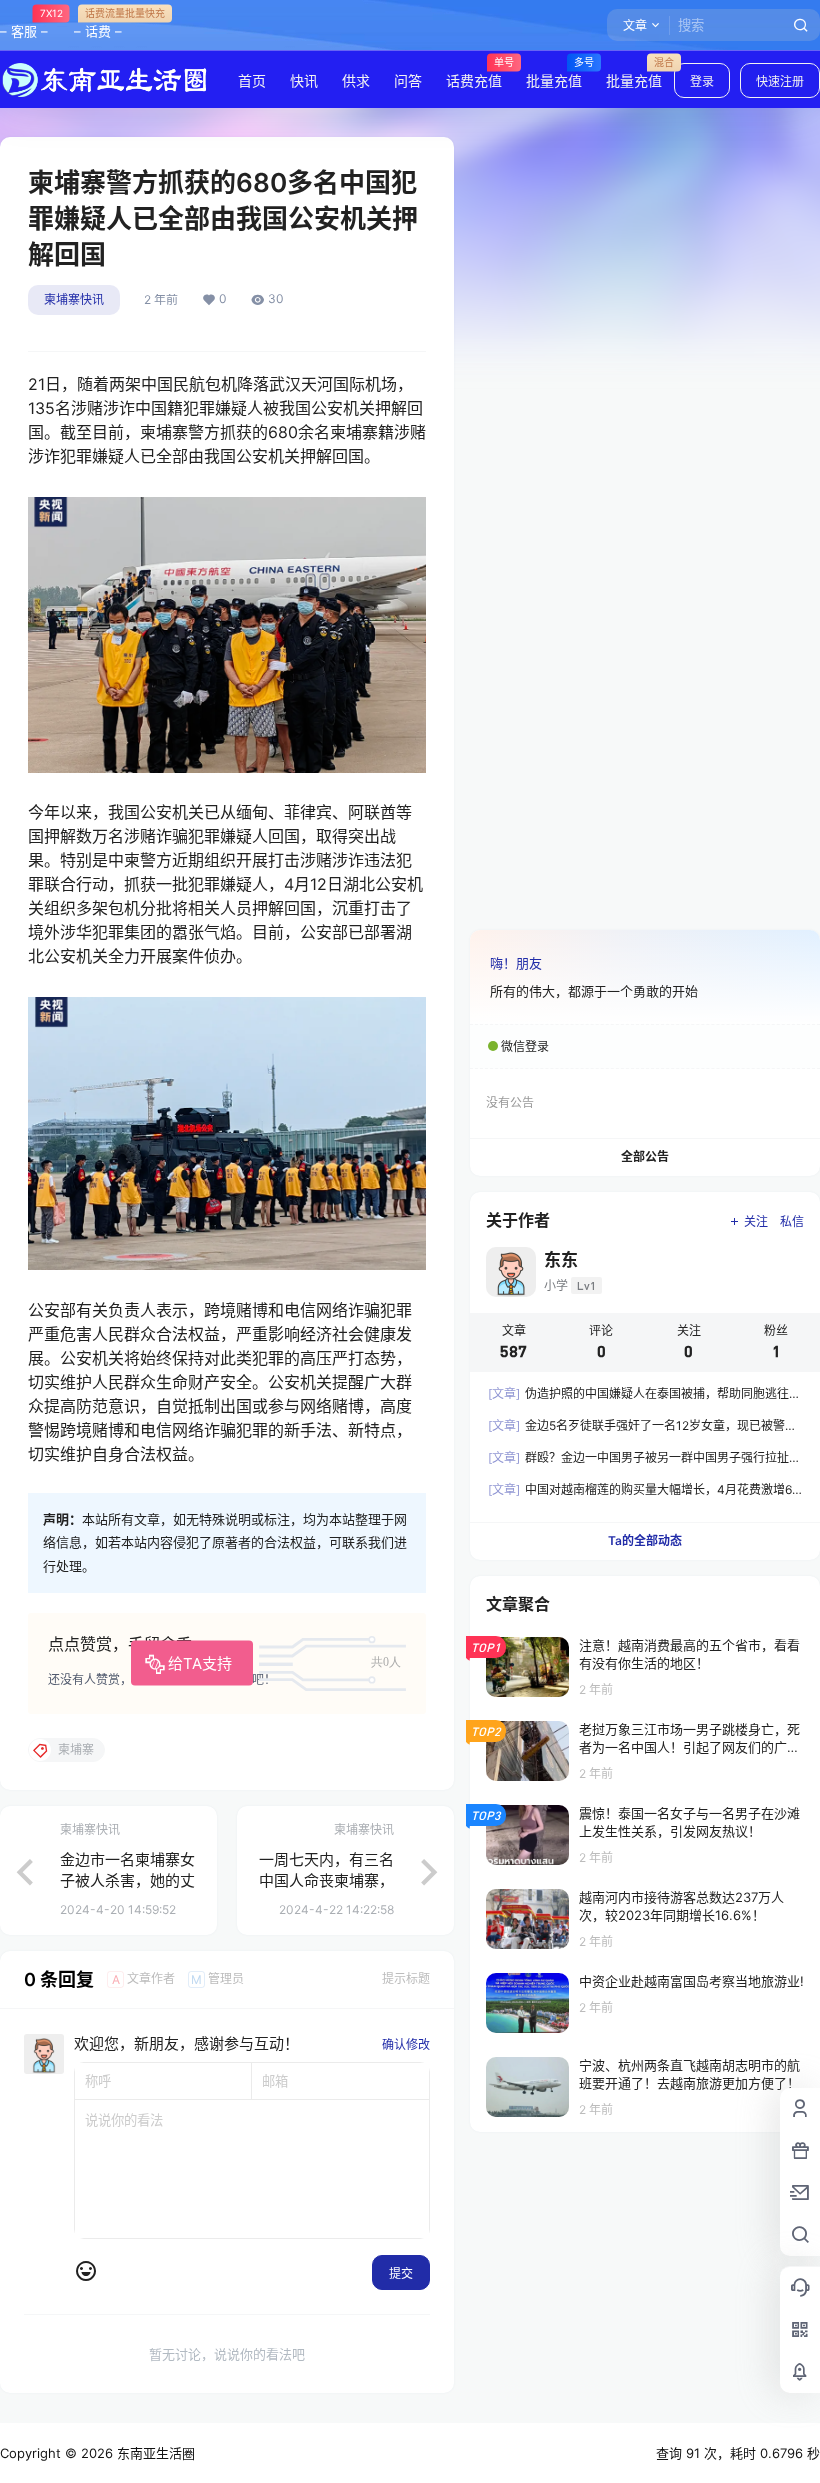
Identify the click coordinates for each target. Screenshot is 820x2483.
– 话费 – (98, 22)
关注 (756, 1221)
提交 (401, 2273)
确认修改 (406, 2044)
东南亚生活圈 (154, 2453)
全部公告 (645, 1156)
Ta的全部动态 (645, 1540)
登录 (702, 81)
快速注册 (780, 81)
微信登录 (525, 1046)
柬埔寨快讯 (74, 299)
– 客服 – (24, 22)
